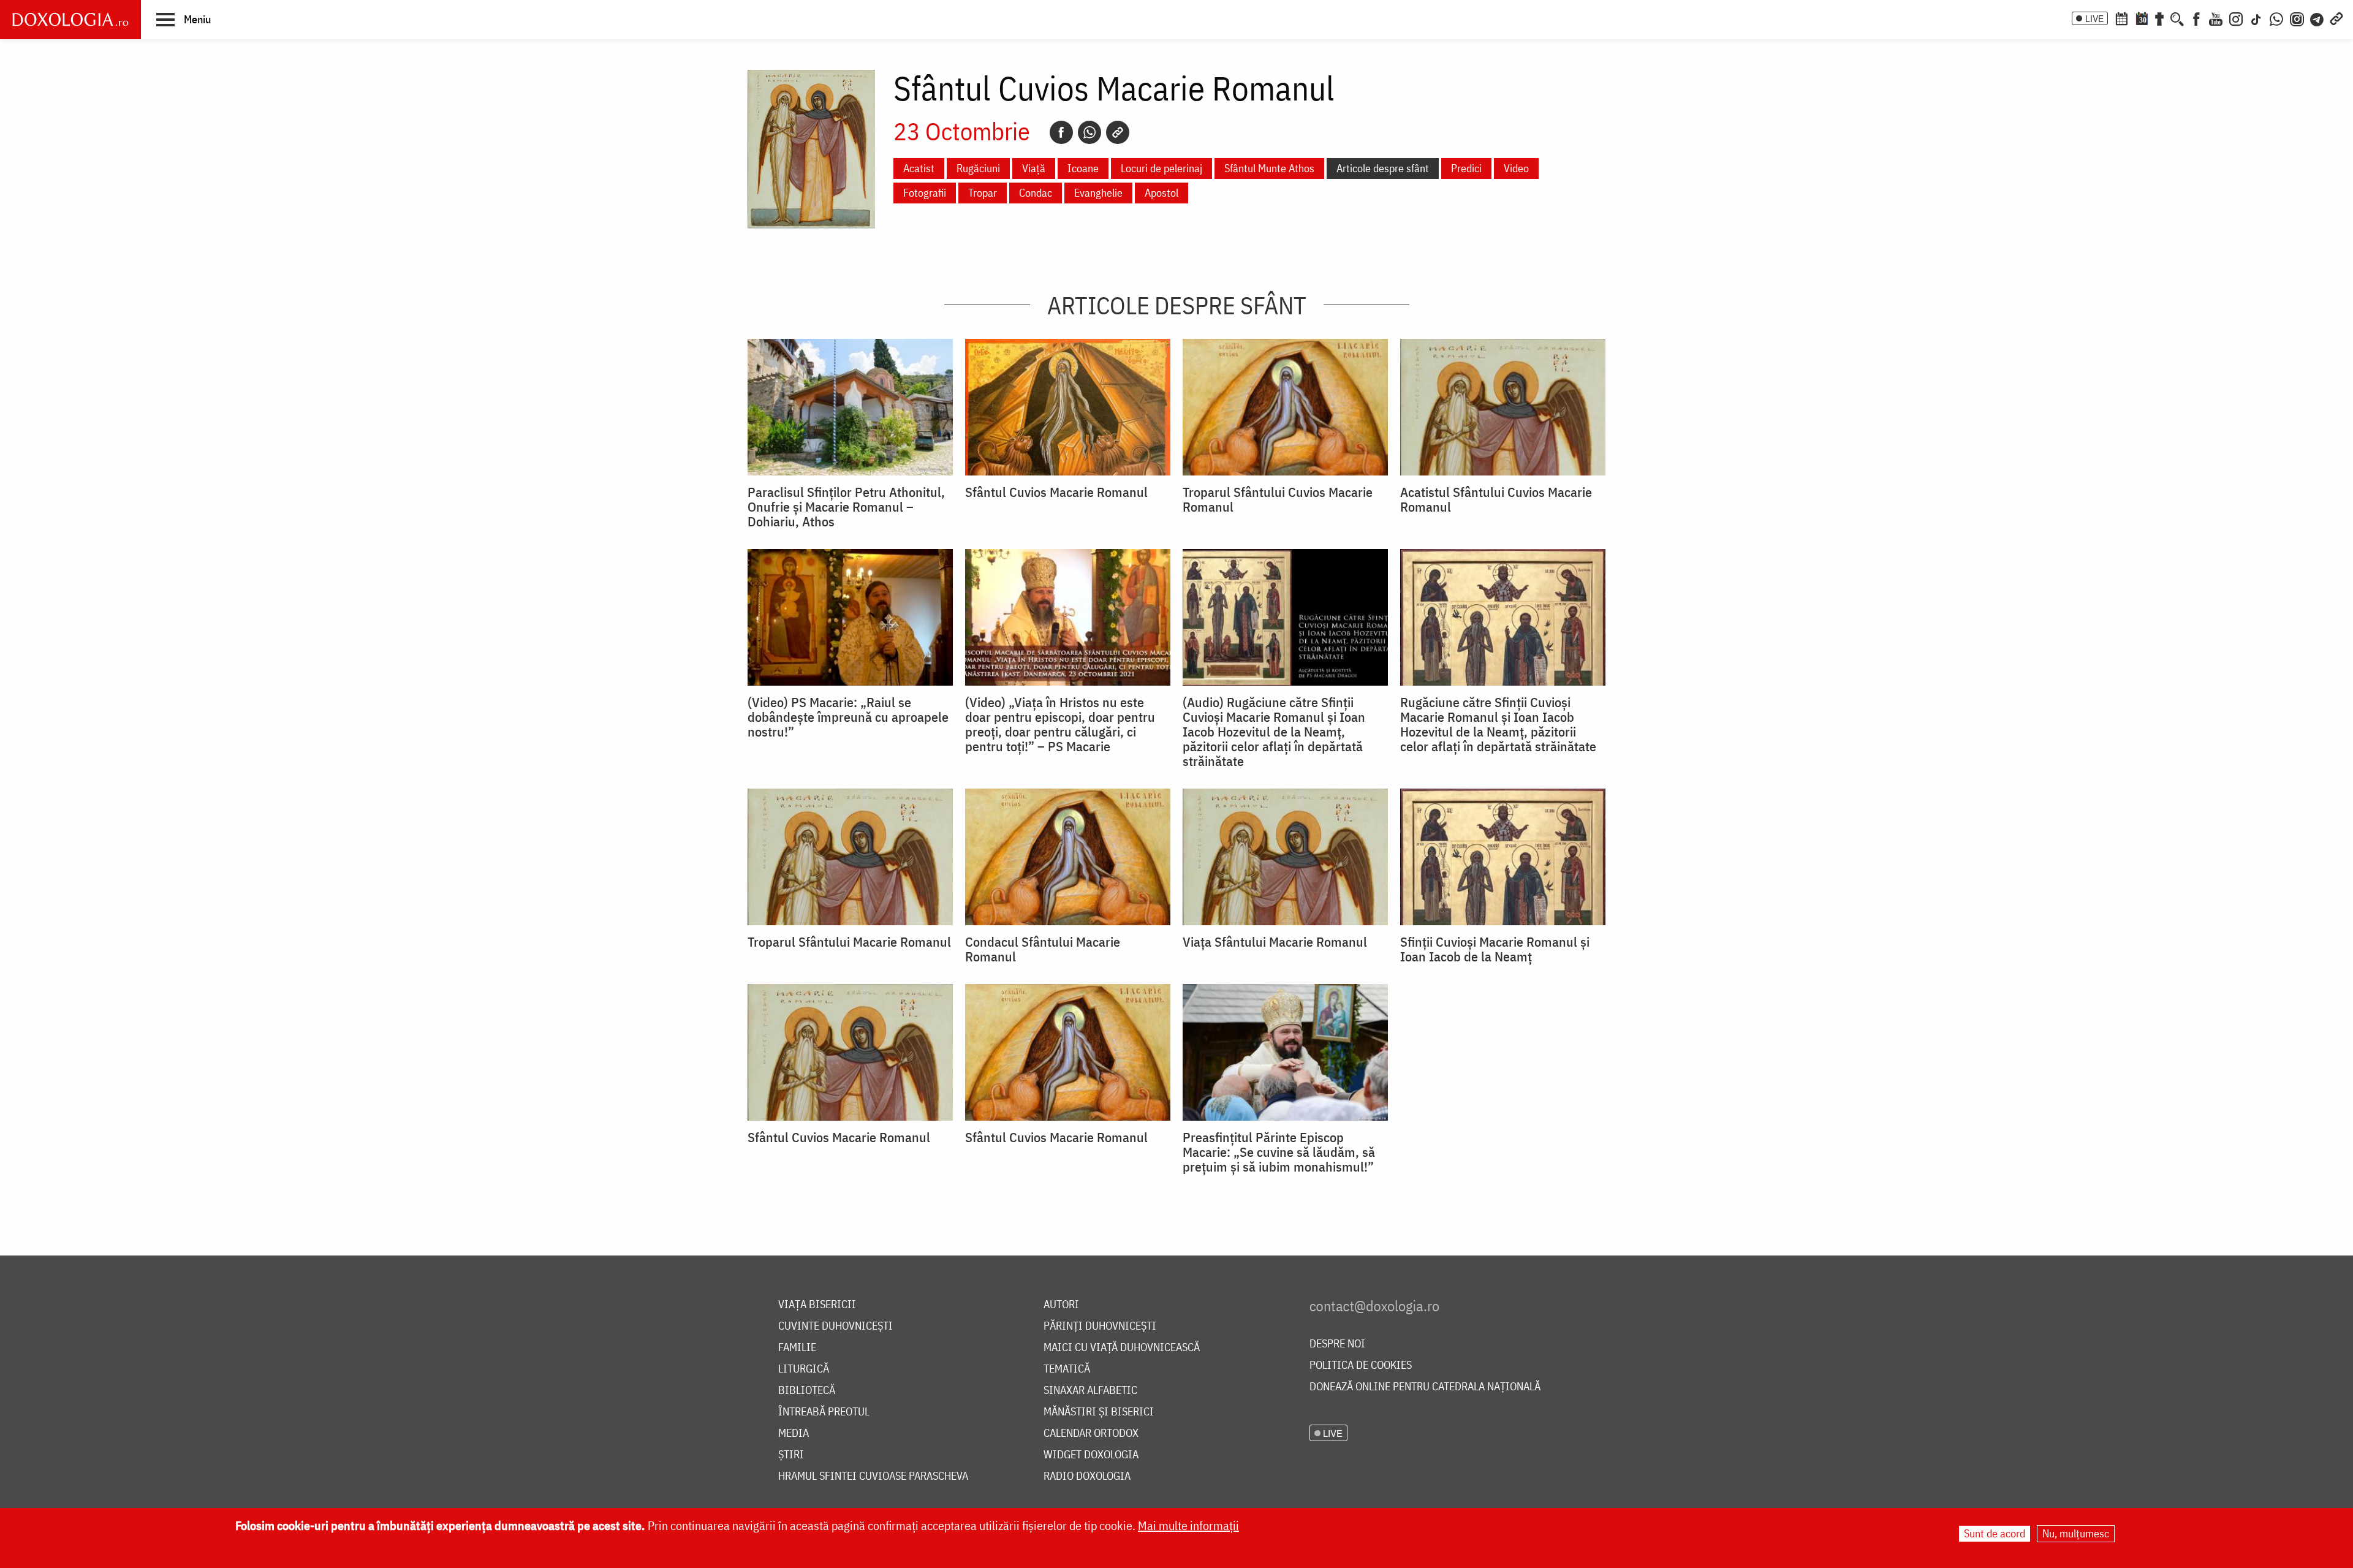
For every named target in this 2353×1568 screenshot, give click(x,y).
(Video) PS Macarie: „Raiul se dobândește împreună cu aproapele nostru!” (848, 717)
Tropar (983, 193)
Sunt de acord (1995, 1533)
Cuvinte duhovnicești (835, 1326)
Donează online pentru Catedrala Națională (1425, 1387)
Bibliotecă (807, 1391)
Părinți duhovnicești (1100, 1326)
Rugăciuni (978, 168)
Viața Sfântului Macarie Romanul (1275, 942)
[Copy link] (1118, 132)
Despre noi (1337, 1344)
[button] (184, 19)
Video (1516, 168)
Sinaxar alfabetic (1090, 1391)
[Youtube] (2216, 18)
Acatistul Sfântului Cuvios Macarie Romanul (1496, 499)
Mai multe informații (1188, 1525)
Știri (791, 1455)
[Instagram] (2236, 18)
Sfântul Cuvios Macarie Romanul (1056, 492)
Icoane (1083, 168)
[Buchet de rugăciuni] (2159, 18)
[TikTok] (2256, 18)
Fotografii (925, 193)
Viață (1034, 168)
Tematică (1067, 1369)
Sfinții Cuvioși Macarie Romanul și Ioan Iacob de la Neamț (1495, 949)
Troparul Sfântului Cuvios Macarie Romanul (1278, 499)
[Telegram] (2317, 18)
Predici (1466, 168)
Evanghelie (1098, 193)
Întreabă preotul (824, 1412)
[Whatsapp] (1089, 132)
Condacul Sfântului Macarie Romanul (1043, 949)
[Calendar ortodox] (2121, 18)
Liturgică (804, 1369)
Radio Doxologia (1087, 1476)
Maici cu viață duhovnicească (1122, 1348)
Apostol (1161, 193)
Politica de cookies (1361, 1365)
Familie (797, 1348)
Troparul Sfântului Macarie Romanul (849, 942)
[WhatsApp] (2276, 18)
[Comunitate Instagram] (2297, 18)
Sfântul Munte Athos (1269, 168)
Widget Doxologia (1091, 1455)
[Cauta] (2177, 18)
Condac (1036, 193)
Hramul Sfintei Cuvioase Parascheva (873, 1476)
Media (794, 1434)
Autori (1061, 1305)
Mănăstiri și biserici (1099, 1412)
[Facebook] (2196, 18)
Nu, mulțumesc (2076, 1533)
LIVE (2094, 18)
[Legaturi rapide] (2336, 18)
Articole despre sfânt (1383, 168)
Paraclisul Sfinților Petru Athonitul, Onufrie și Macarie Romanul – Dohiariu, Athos (846, 507)
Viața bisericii (817, 1305)
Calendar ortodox (1091, 1434)
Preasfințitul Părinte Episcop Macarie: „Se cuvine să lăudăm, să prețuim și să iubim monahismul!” (1279, 1152)
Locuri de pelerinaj (1161, 168)
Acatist (919, 168)
